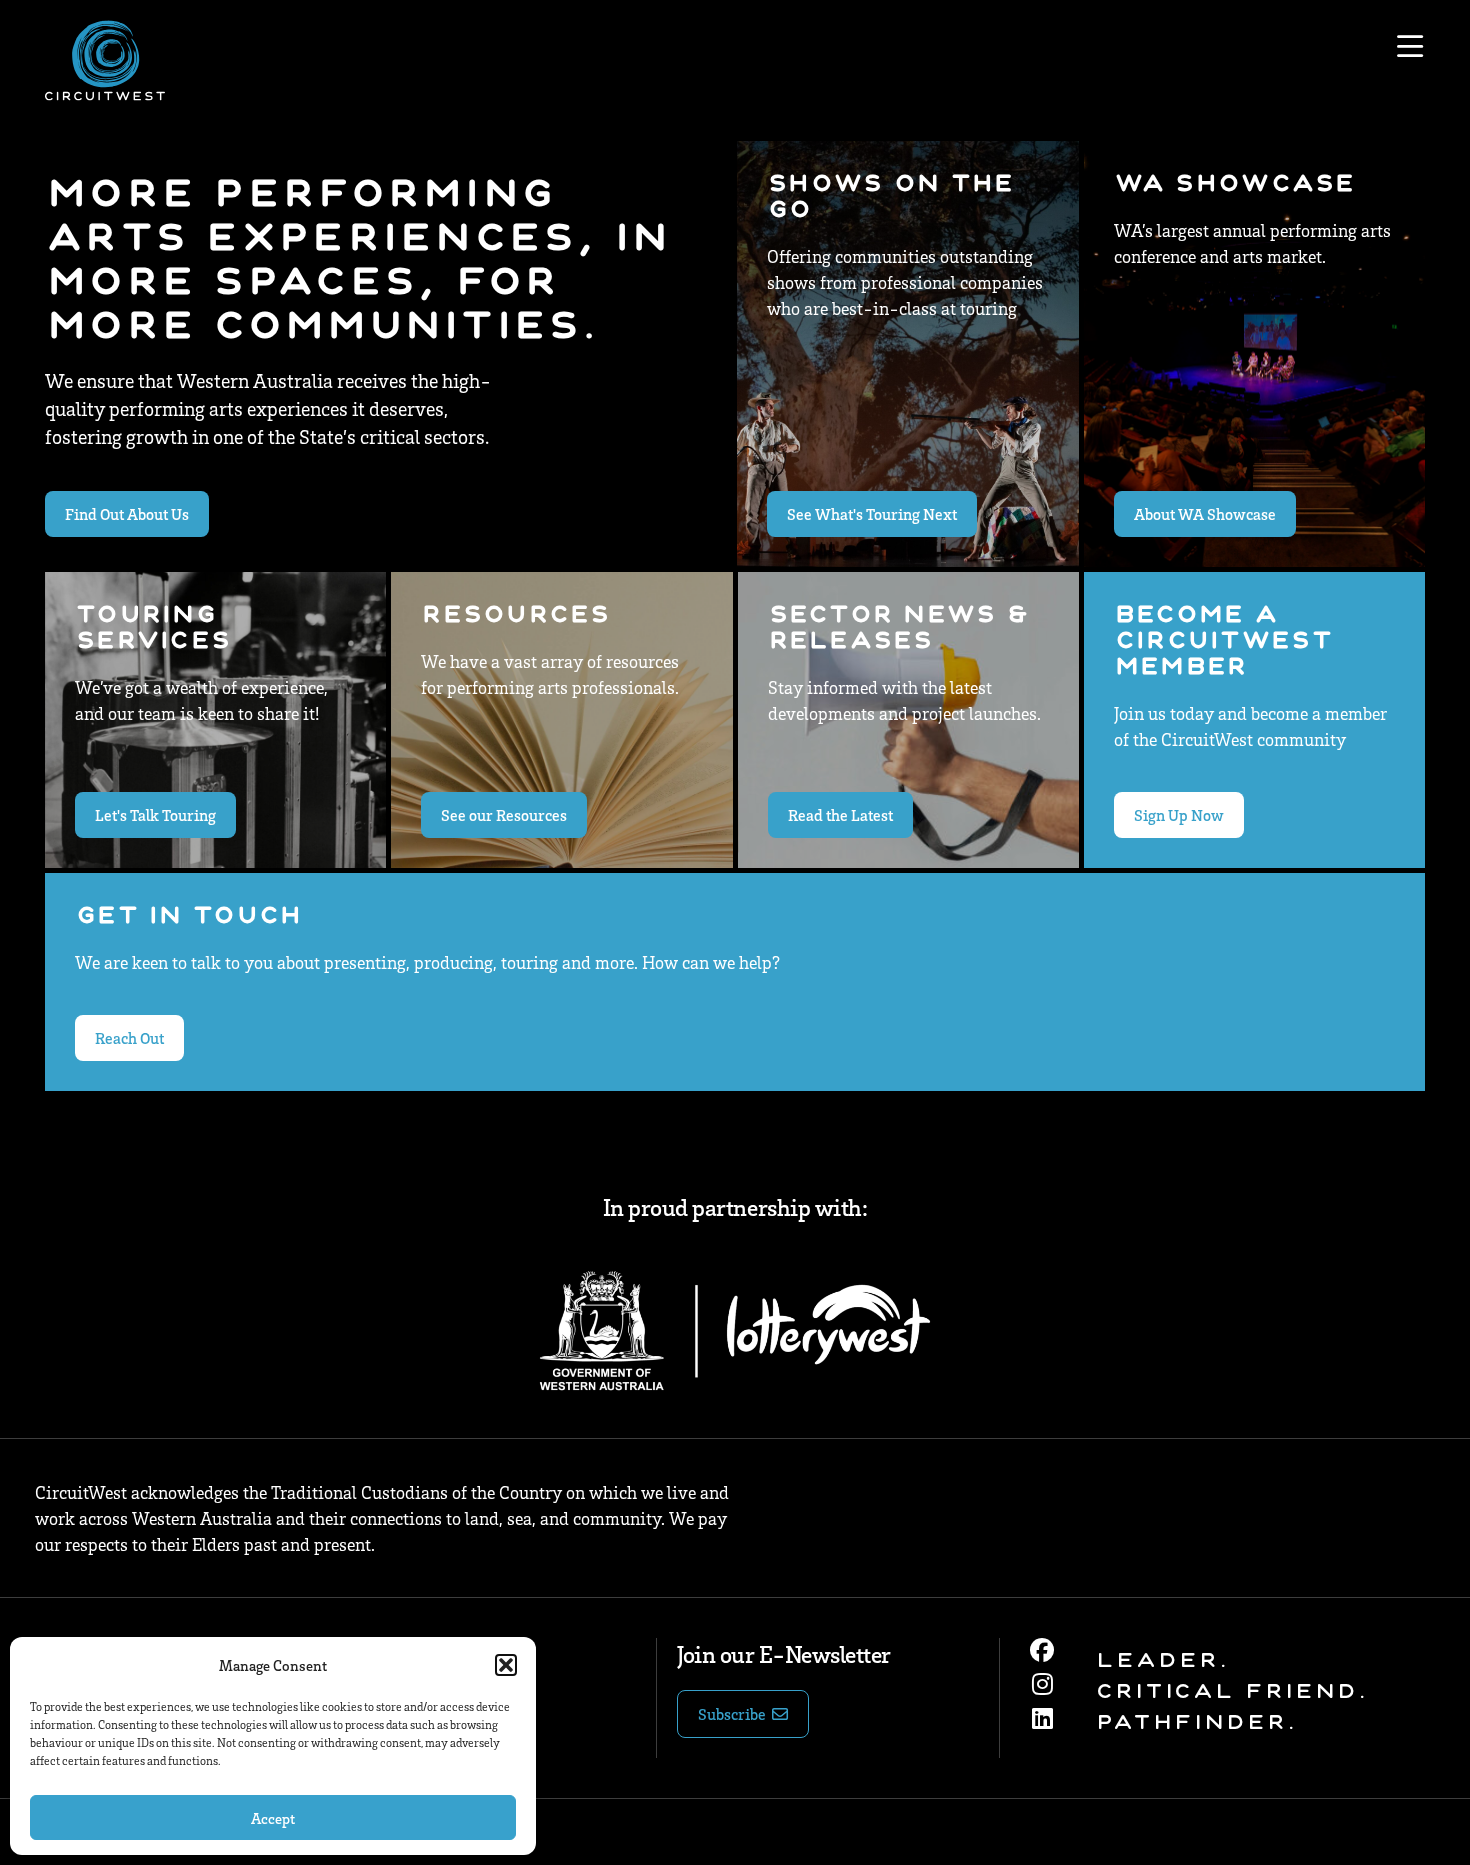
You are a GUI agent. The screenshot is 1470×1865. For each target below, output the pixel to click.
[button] (506, 1665)
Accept (273, 1818)
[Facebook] (1042, 1650)
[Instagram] (1042, 1684)
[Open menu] (1410, 47)
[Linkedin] (1042, 1718)
